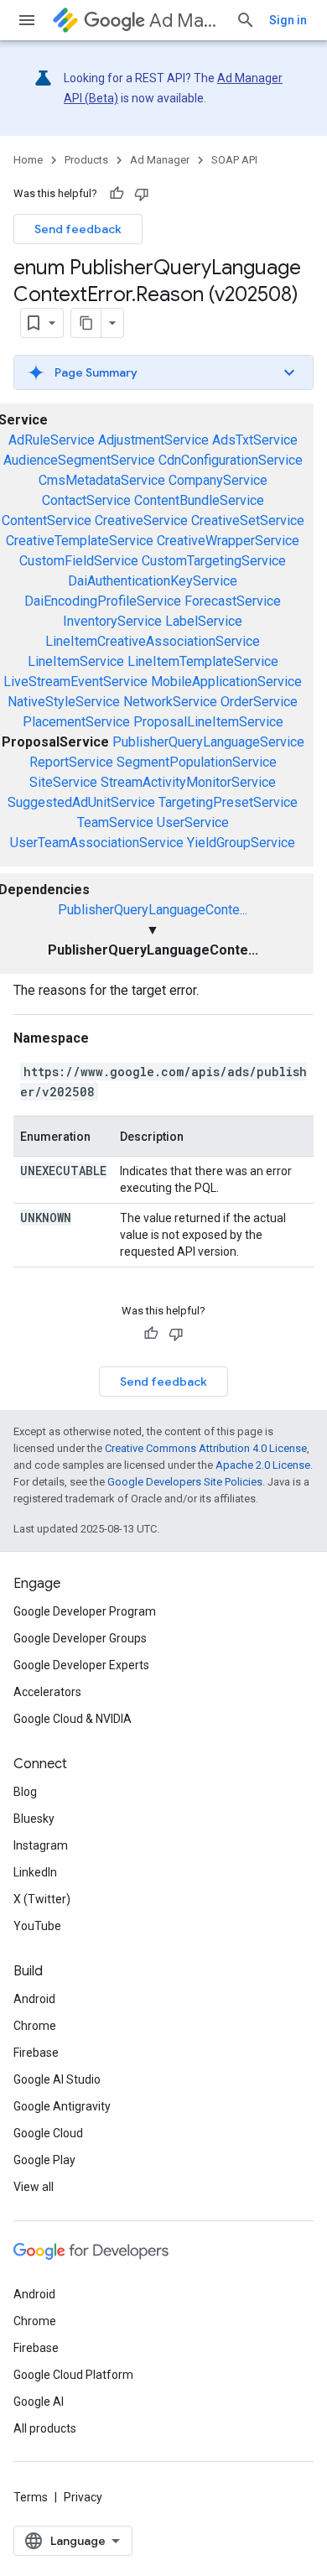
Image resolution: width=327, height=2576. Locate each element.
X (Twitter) (42, 1899)
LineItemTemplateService (203, 661)
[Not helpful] (142, 194)
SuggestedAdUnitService (81, 802)
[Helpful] (117, 194)
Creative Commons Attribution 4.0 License (206, 1448)
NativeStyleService (64, 702)
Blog (25, 1792)
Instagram (41, 1845)
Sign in (288, 20)
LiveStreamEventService (75, 682)
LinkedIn (35, 1872)
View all (34, 2187)
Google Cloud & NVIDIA (73, 1719)
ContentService (47, 520)
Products (86, 160)
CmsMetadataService (102, 480)
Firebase (36, 2053)
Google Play (44, 2160)
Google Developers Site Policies (185, 1482)
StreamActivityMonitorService (188, 782)
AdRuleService (52, 440)
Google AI (39, 2402)
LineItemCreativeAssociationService (153, 641)
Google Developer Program (85, 1611)
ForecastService (233, 601)
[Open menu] (27, 20)
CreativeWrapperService (228, 541)
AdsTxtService (255, 440)
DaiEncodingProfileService (103, 601)
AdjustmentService (153, 440)
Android (34, 1999)
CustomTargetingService (214, 561)
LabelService (204, 621)
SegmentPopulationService (197, 762)
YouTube (37, 1926)
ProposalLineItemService (208, 722)
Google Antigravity (62, 2106)
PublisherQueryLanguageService (208, 742)
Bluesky (34, 1819)
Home (28, 160)
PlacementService (76, 722)
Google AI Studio (57, 2079)
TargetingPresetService (228, 802)
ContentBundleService (199, 500)
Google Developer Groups (80, 1638)
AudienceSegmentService (79, 460)
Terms (31, 2497)
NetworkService (170, 702)
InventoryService (112, 621)
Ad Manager (186, 21)
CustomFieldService (79, 561)
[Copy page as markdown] (86, 323)
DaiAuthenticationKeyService (153, 581)
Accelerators (47, 1692)
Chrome (35, 2026)
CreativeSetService (248, 520)
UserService (193, 822)
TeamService (115, 822)
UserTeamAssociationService (97, 843)
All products (45, 2428)
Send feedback (78, 229)
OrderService (259, 702)
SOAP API (234, 160)
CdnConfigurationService (231, 460)
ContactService (86, 500)
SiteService (63, 782)
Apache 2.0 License (263, 1465)
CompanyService (218, 480)
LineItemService (76, 661)
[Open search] (246, 20)
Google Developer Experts (81, 1665)
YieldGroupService (241, 843)
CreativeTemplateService (80, 541)
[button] (163, 372)
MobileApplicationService (226, 682)
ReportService (71, 762)
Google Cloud (48, 2133)
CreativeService (141, 520)
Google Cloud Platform (73, 2375)
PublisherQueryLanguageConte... (153, 910)
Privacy (83, 2497)
